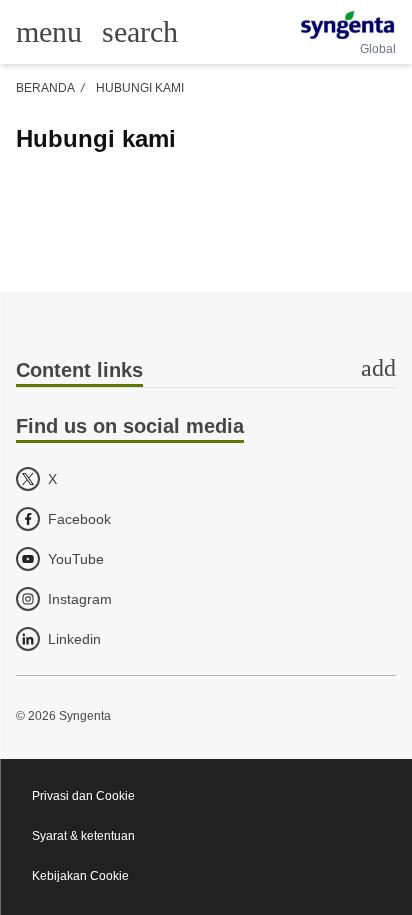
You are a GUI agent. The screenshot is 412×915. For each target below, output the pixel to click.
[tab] (206, 371)
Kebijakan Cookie (80, 876)
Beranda (45, 88)
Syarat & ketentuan (83, 836)
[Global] (347, 25)
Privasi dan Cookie (83, 796)
